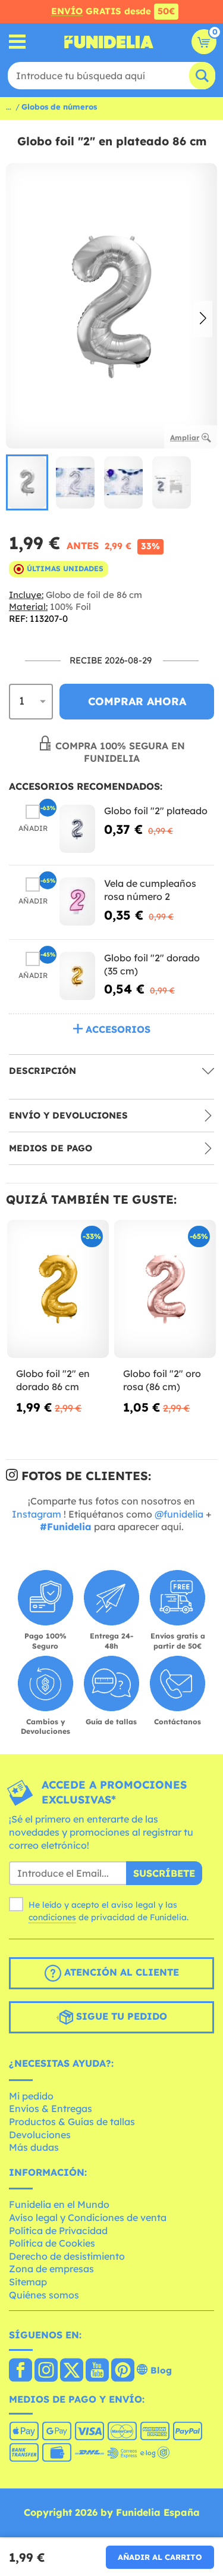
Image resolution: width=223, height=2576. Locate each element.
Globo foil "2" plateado (156, 811)
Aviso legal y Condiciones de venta (88, 2217)
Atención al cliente (120, 1972)
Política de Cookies (52, 2243)
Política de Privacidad (58, 2231)
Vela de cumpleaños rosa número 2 (150, 890)
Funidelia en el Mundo (59, 2204)
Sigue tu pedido (120, 2016)
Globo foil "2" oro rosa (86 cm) (162, 1380)
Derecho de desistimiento (67, 2256)
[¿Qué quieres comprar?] (18, 42)
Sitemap (28, 2282)
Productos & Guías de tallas (72, 2122)
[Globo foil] (77, 829)
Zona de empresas (51, 2269)
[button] (203, 319)
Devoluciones (40, 2135)
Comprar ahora (137, 701)
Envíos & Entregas (51, 2108)
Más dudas (34, 2147)
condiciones (52, 1917)
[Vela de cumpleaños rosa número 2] (77, 901)
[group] (27, 482)
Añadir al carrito (160, 2557)
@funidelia (179, 1514)
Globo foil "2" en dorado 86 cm (53, 1380)
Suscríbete (164, 1873)
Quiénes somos (44, 2295)
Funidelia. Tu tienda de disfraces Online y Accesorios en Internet (109, 42)
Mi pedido (31, 2096)
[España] (21, 2371)
